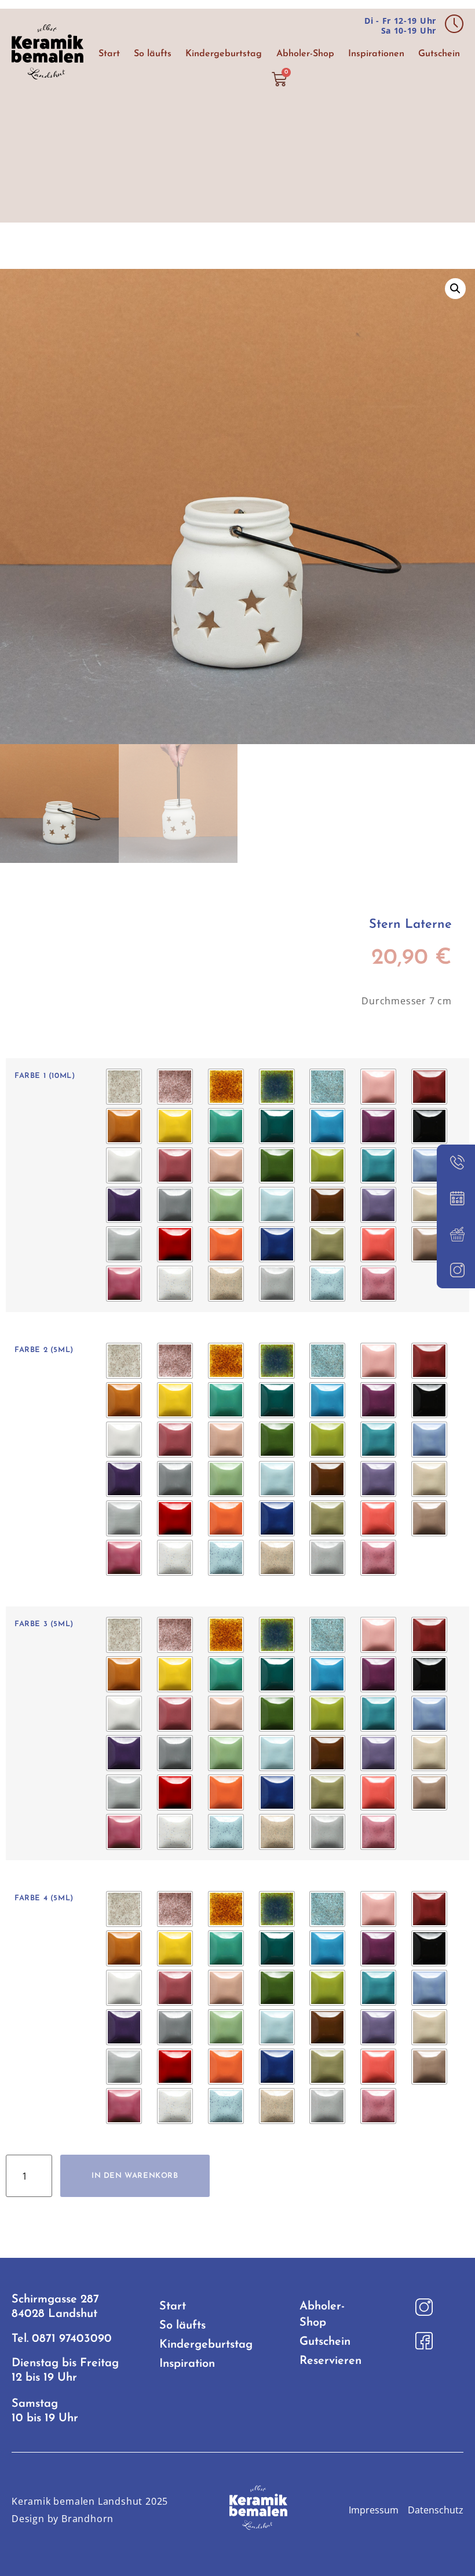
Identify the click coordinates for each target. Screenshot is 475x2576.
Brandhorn (87, 2519)
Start (109, 54)
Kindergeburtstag (224, 54)
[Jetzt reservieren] (456, 1198)
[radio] (124, 1087)
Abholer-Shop (305, 54)
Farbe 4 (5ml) (44, 1898)
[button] (455, 289)
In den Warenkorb (135, 2176)
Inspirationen (376, 54)
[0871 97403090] (456, 1163)
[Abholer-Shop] (456, 1234)
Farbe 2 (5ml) (44, 1350)
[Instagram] (456, 1270)
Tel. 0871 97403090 (62, 2339)
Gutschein (439, 54)
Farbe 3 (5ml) (44, 1624)
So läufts (153, 54)
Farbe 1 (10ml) (45, 1076)
